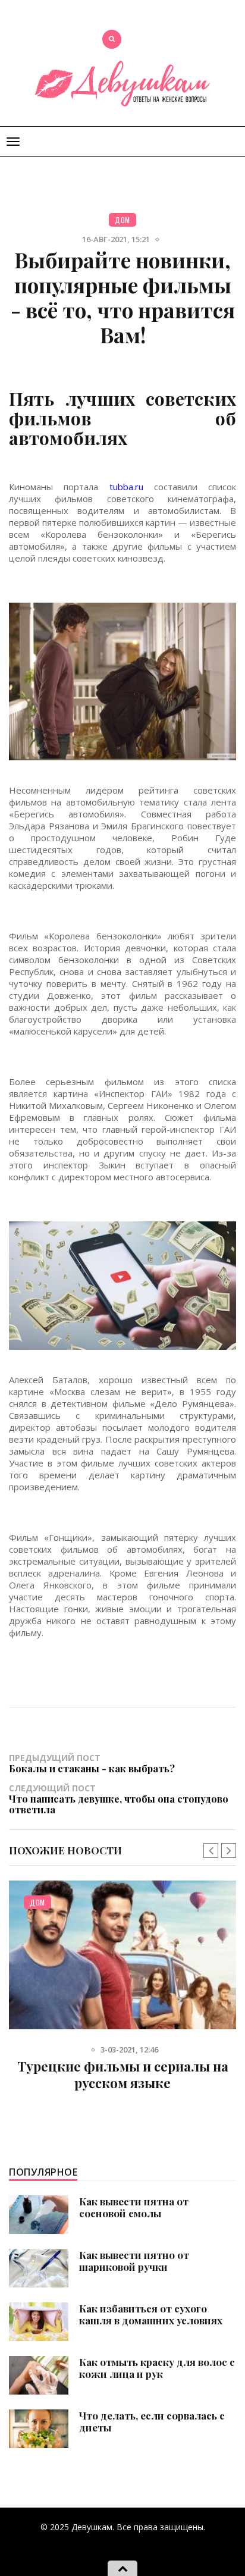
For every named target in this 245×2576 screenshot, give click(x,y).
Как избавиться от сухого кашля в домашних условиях (151, 2314)
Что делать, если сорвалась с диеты (152, 2421)
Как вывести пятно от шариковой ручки (134, 2261)
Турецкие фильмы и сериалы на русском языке (123, 2074)
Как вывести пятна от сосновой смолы (134, 2207)
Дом (122, 220)
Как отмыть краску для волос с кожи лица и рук (157, 2368)
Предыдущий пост (92, 1763)
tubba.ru (126, 487)
